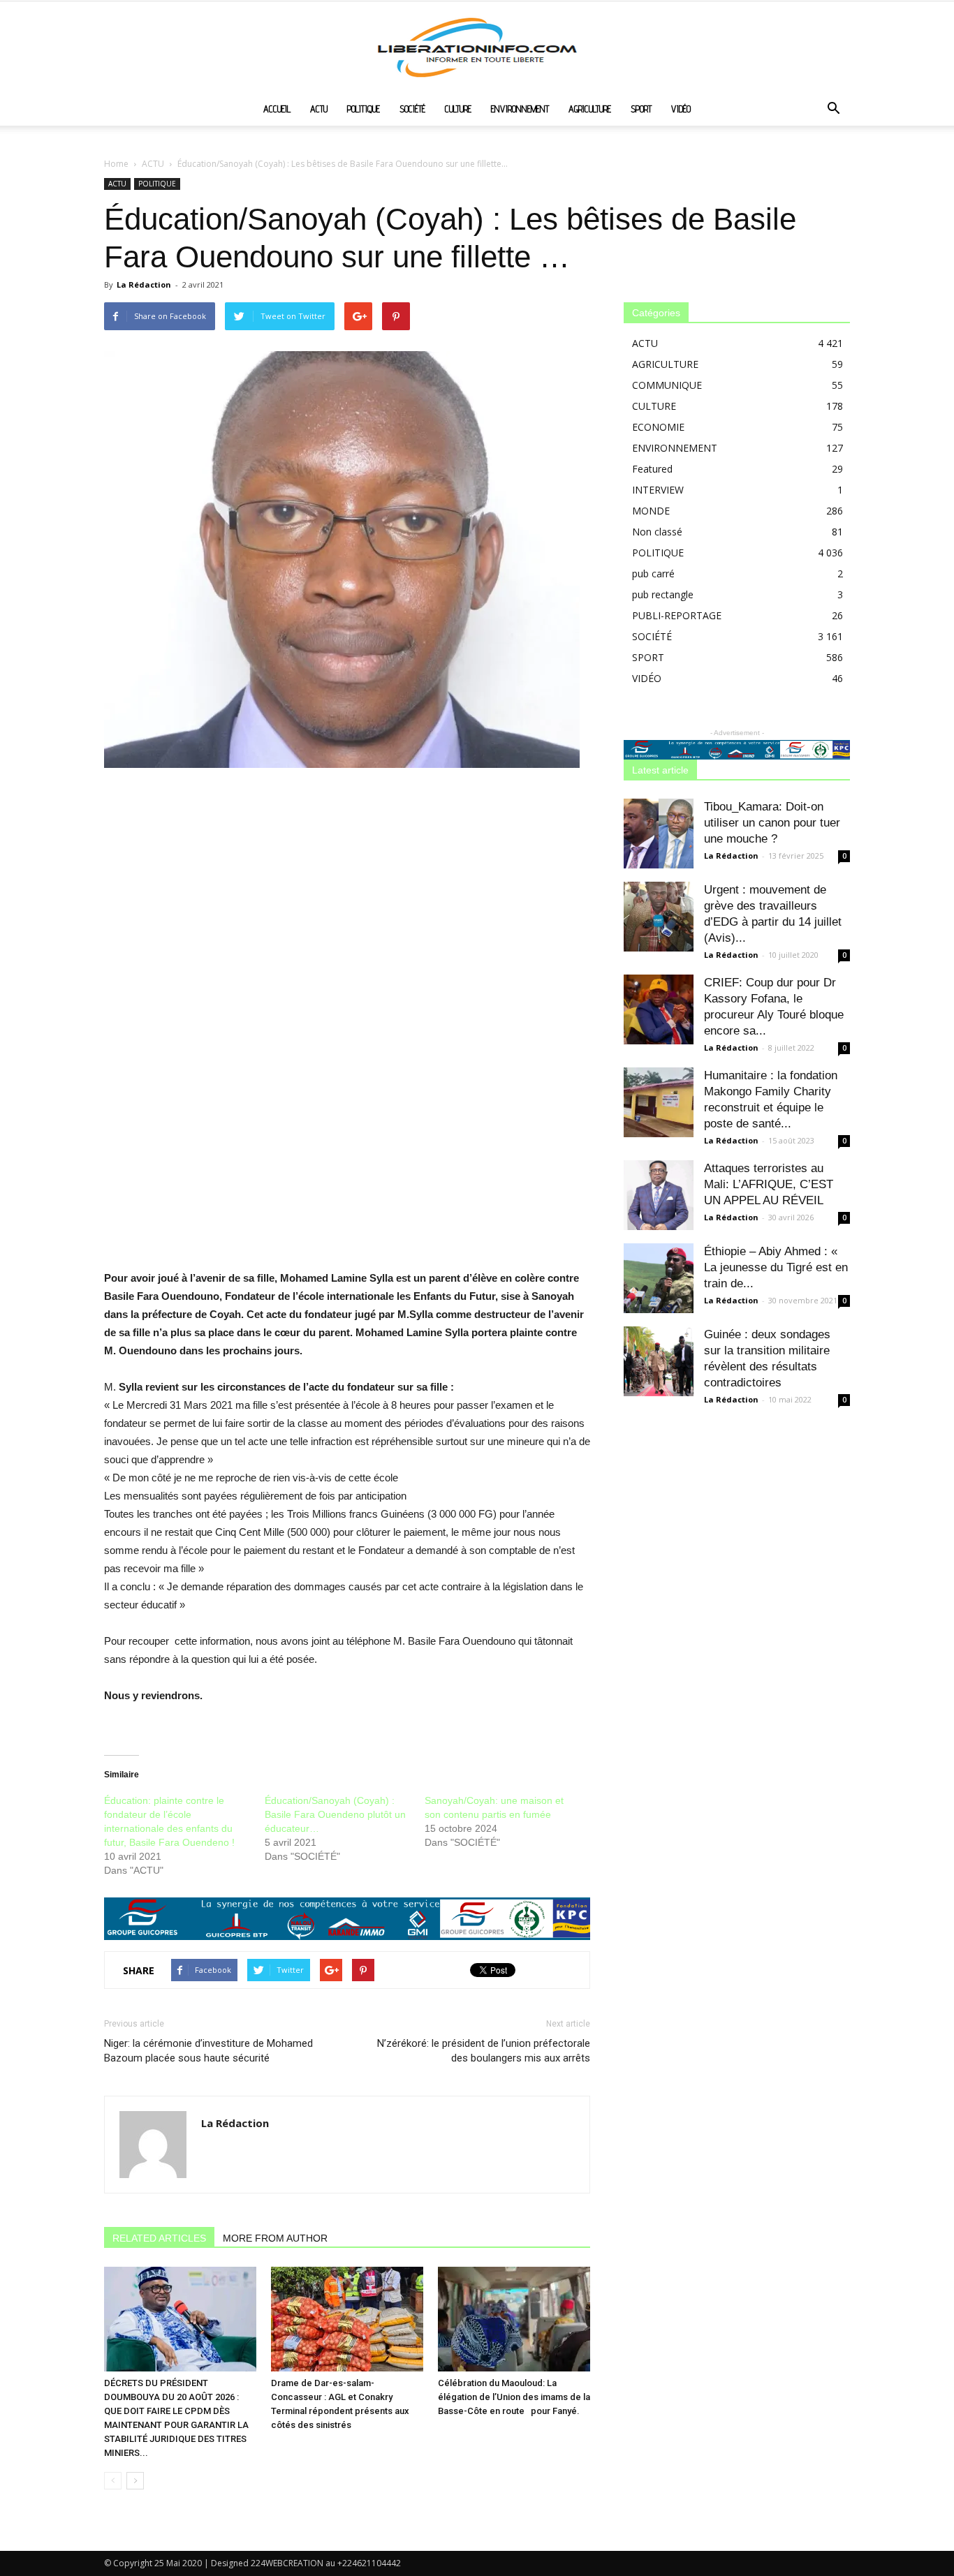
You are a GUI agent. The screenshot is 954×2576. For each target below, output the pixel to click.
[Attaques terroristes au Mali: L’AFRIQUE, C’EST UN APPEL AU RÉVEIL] (659, 1195)
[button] (833, 110)
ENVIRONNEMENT (520, 109)
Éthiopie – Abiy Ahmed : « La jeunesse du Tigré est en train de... (776, 1267)
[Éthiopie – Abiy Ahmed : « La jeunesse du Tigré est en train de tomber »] (659, 1278)
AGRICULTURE (590, 109)
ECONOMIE (658, 427)
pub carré (653, 573)
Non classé (657, 532)
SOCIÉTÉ (412, 109)
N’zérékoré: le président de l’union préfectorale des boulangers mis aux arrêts (484, 2051)
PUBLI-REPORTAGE (677, 615)
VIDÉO (681, 109)
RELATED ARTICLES (159, 2238)
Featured (652, 469)
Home (116, 164)
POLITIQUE (364, 109)
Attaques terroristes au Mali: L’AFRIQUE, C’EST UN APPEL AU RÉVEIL (769, 1184)
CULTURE (458, 109)
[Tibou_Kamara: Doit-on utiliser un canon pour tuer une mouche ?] (659, 834)
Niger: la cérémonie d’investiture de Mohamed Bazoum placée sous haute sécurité (208, 2051)
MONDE (651, 511)
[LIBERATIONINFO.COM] (477, 47)
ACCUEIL (277, 109)
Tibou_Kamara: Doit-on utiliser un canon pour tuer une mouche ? (772, 823)
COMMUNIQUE (667, 385)
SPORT (641, 109)
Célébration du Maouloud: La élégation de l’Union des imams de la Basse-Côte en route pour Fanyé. (514, 2397)
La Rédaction (144, 284)
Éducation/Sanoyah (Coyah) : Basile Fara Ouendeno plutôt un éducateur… (335, 1814)
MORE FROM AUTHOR (275, 2238)
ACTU (319, 109)
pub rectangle (663, 594)
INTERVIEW (658, 490)
